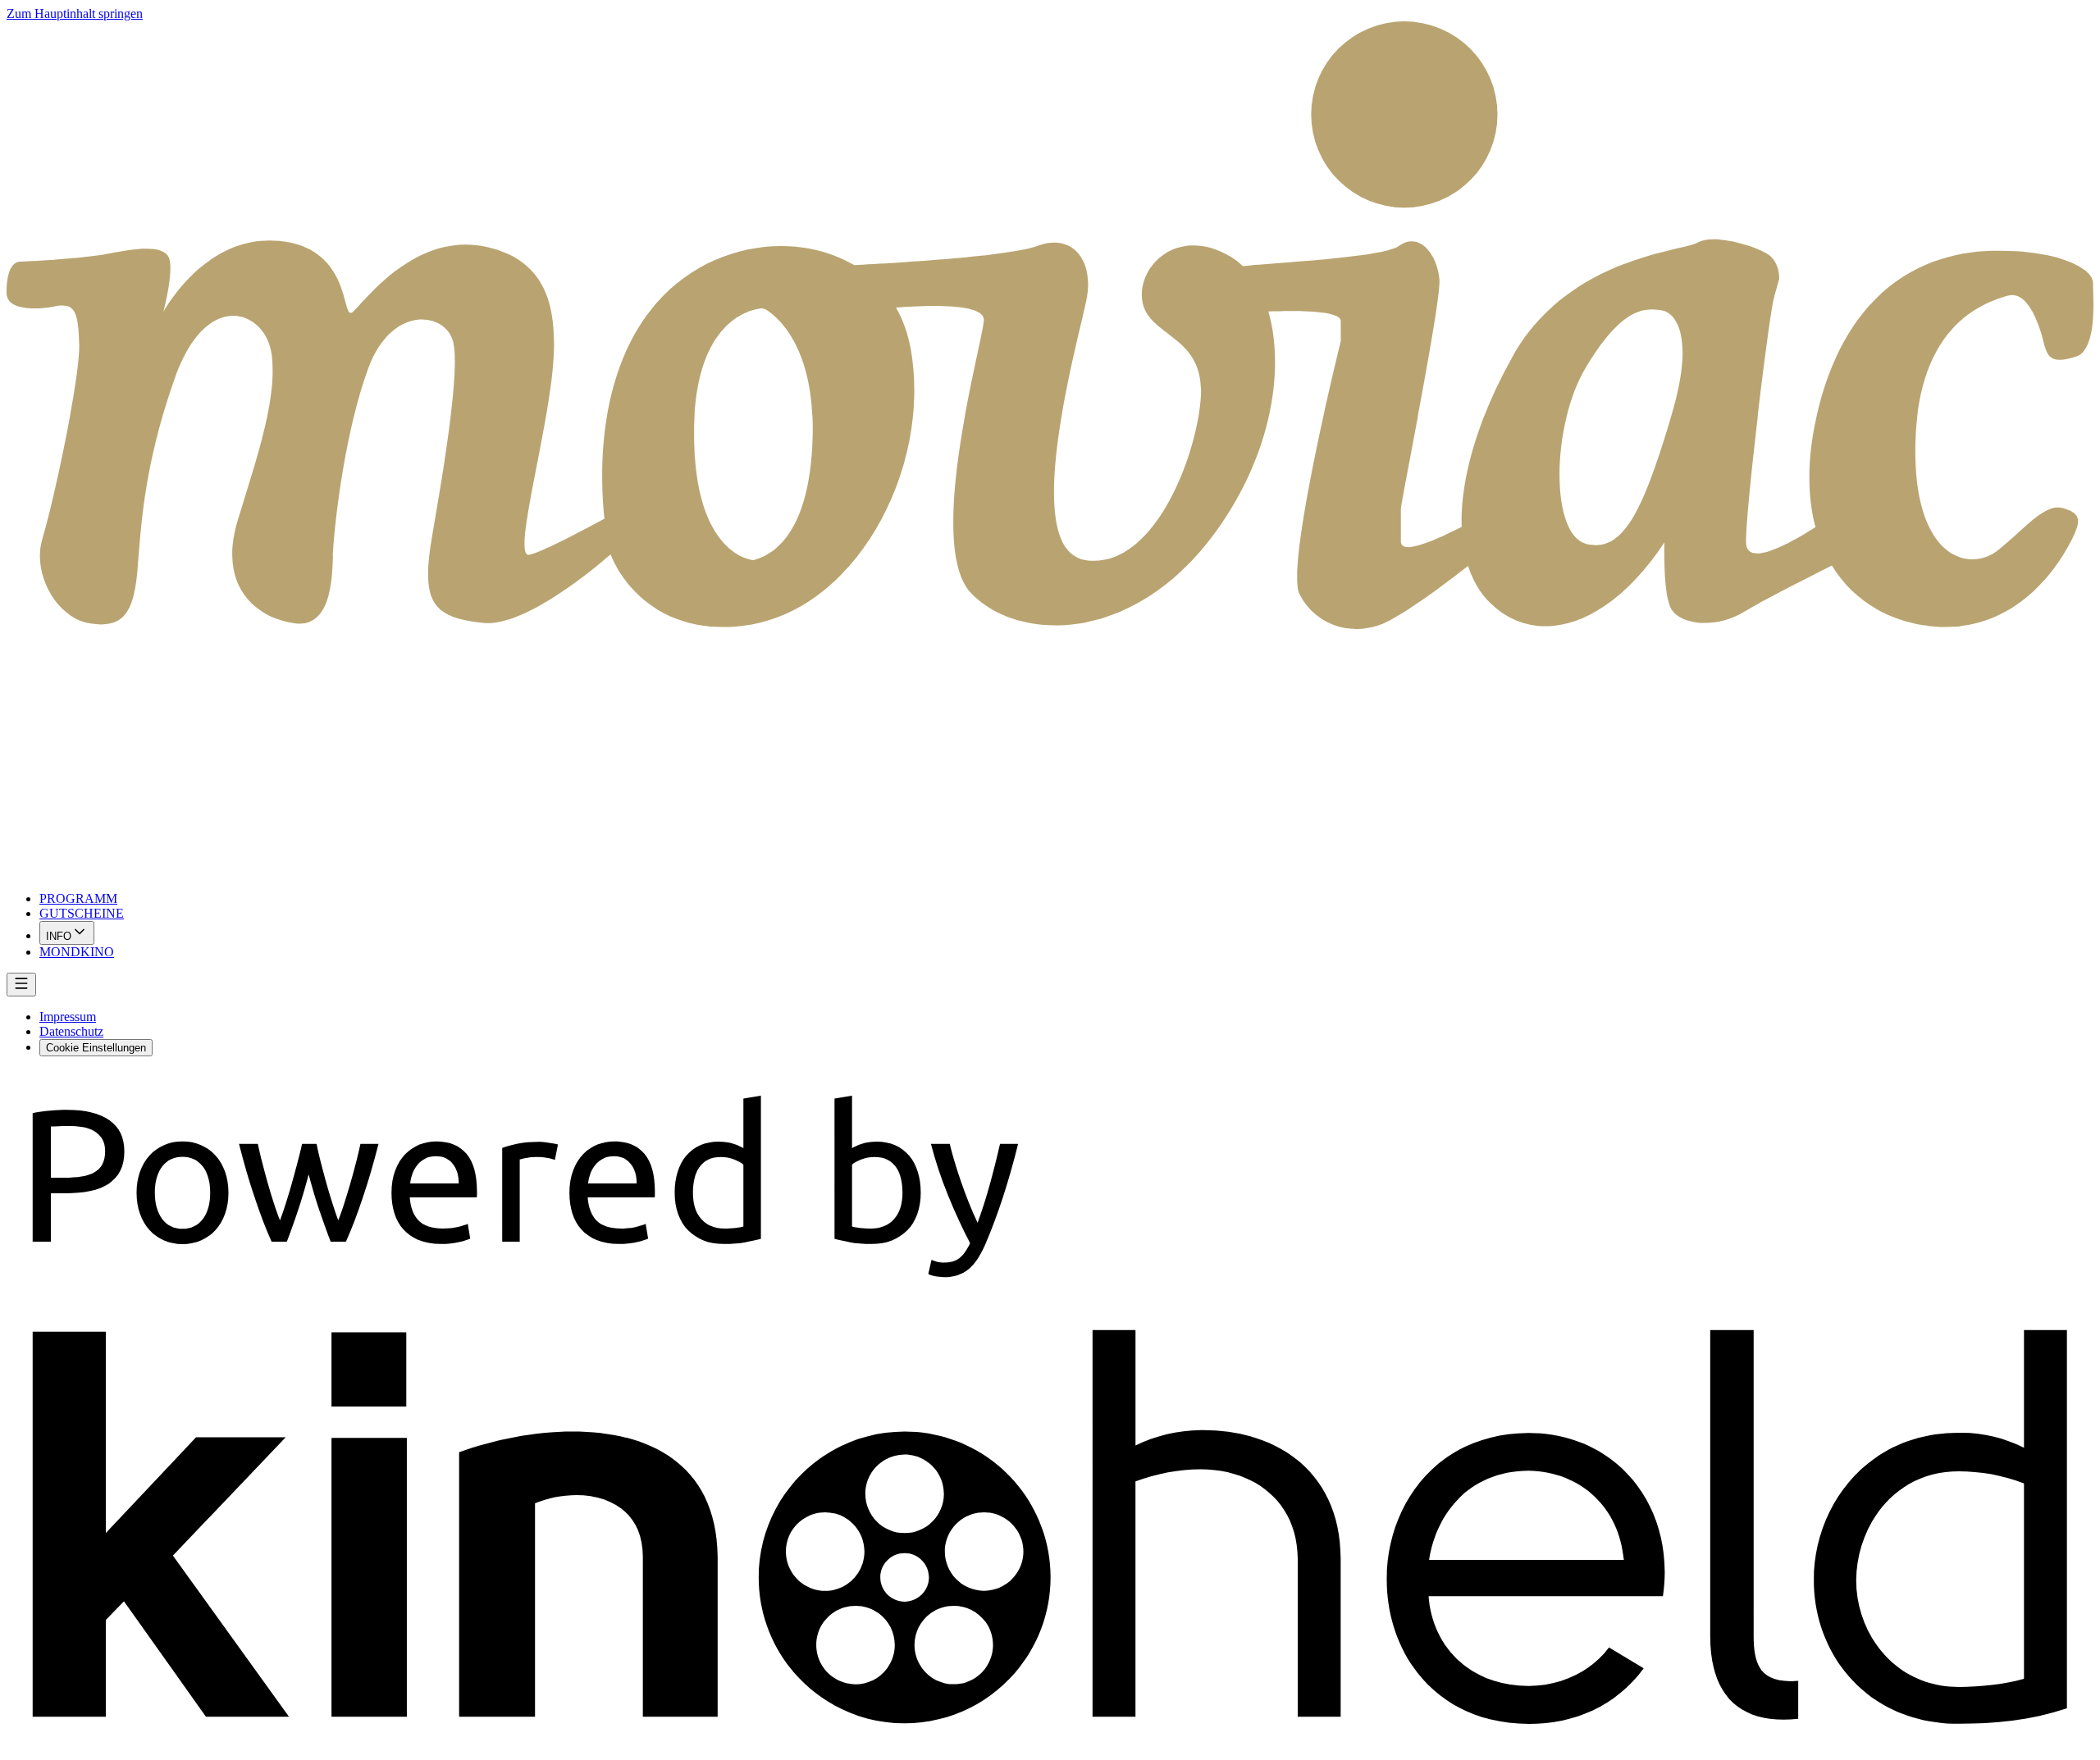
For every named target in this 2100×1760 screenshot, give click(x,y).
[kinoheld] (1050, 1746)
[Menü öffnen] (21, 985)
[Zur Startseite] (1050, 450)
